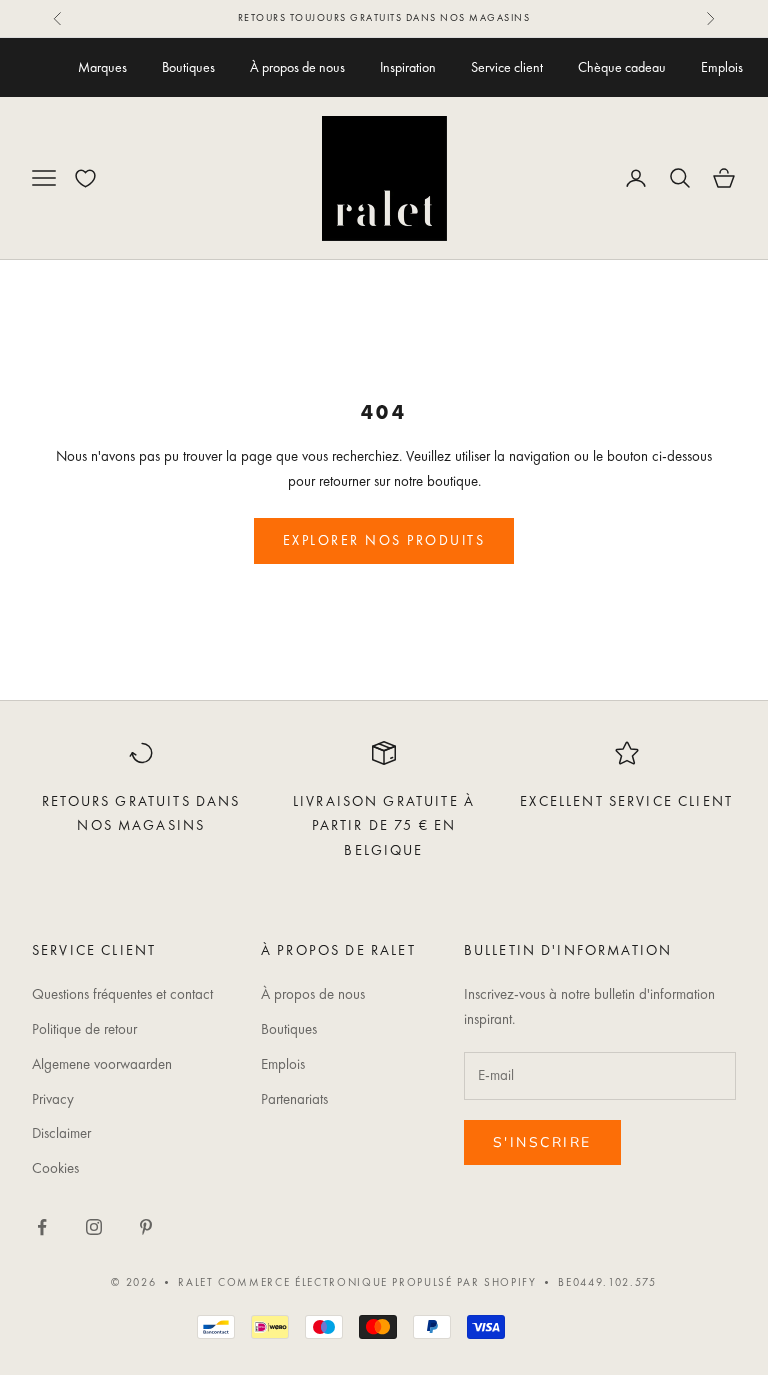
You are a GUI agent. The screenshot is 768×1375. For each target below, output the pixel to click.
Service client (507, 67)
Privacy (53, 1099)
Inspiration (408, 67)
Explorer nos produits (384, 540)
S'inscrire (542, 1142)
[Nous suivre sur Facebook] (42, 1227)
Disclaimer (61, 1133)
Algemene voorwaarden (102, 1064)
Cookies (55, 1168)
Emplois (722, 67)
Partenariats (294, 1099)
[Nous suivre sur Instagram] (94, 1227)
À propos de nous (297, 67)
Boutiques (188, 67)
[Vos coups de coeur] (85, 178)
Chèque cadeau (622, 67)
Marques (102, 67)
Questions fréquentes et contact (122, 994)
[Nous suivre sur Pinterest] (146, 1227)
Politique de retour (84, 1029)
